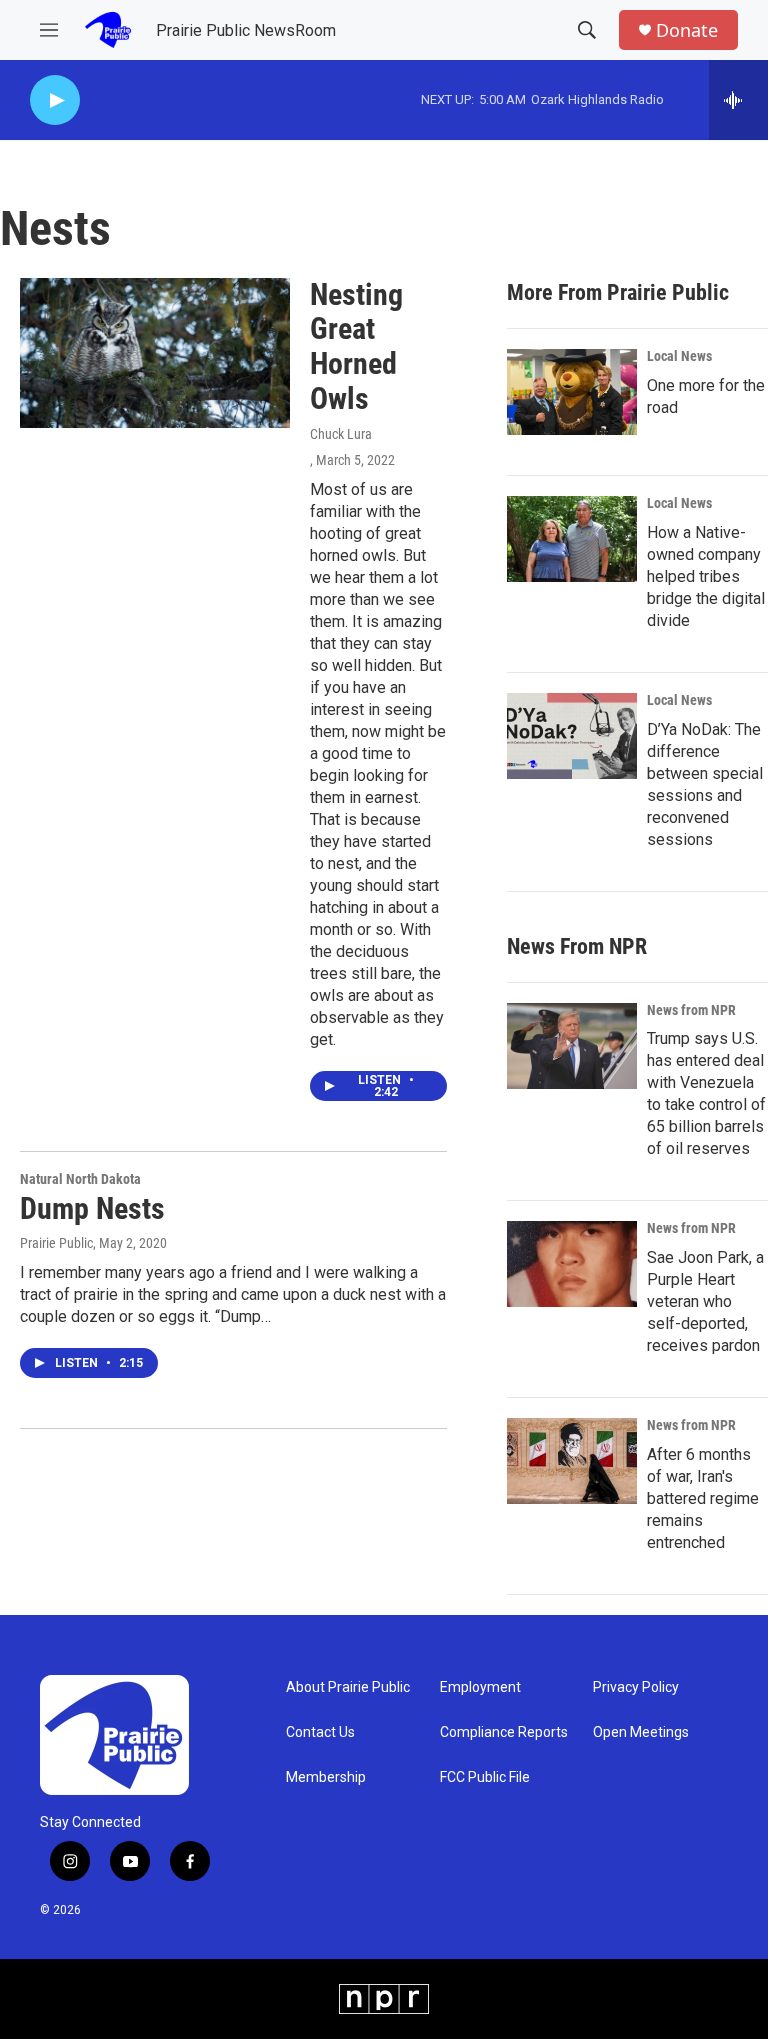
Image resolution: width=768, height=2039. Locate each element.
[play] (55, 100)
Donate (687, 30)
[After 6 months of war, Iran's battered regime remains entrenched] (572, 1461)
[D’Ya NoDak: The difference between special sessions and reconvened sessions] (572, 736)
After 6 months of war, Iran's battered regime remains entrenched (703, 1498)
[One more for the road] (572, 392)
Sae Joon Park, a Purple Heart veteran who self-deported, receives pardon (705, 1301)
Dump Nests (92, 1208)
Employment (480, 1687)
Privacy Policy (636, 1687)
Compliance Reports (504, 1732)
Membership (326, 1777)
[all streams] (738, 100)
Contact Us (320, 1732)
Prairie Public (56, 1243)
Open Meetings (641, 1732)
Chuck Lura (341, 434)
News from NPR (691, 1010)
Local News (679, 356)
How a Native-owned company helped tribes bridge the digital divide (706, 576)
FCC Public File (485, 1777)
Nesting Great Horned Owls (356, 346)
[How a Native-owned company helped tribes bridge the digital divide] (572, 539)
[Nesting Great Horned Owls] (155, 353)
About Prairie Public (348, 1687)
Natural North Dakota (80, 1179)
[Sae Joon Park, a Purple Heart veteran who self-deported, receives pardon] (572, 1264)
